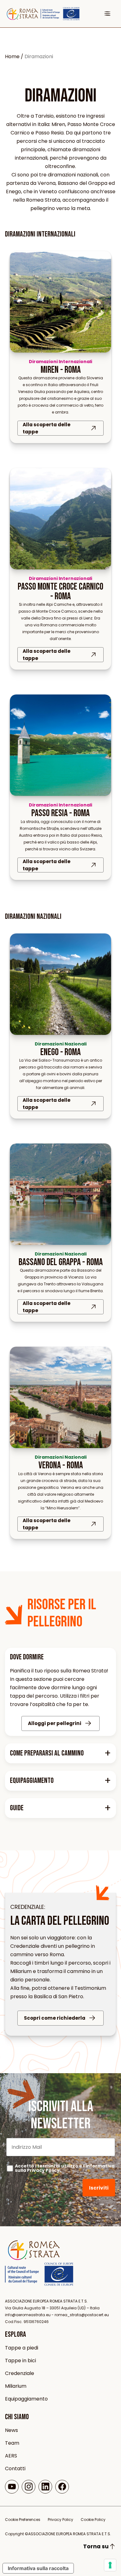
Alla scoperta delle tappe (47, 428)
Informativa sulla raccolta (38, 2568)
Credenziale (20, 2373)
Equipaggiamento (26, 2399)
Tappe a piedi (22, 2348)
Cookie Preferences (23, 2520)
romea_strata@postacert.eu (82, 2315)
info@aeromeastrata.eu (28, 2315)
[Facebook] (62, 2487)
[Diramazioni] (34, 2259)
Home (12, 56)
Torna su (96, 2546)
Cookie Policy (93, 2520)
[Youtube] (12, 2487)
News (11, 2430)
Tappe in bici (20, 2361)
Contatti (15, 2468)
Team (12, 2443)
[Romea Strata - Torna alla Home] (23, 14)
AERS (11, 2456)
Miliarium (16, 2386)
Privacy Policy (43, 2170)
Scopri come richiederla (55, 2018)
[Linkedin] (45, 2487)
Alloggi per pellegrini (55, 1723)
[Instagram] (29, 2487)
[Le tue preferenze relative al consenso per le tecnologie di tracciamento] (110, 2565)
